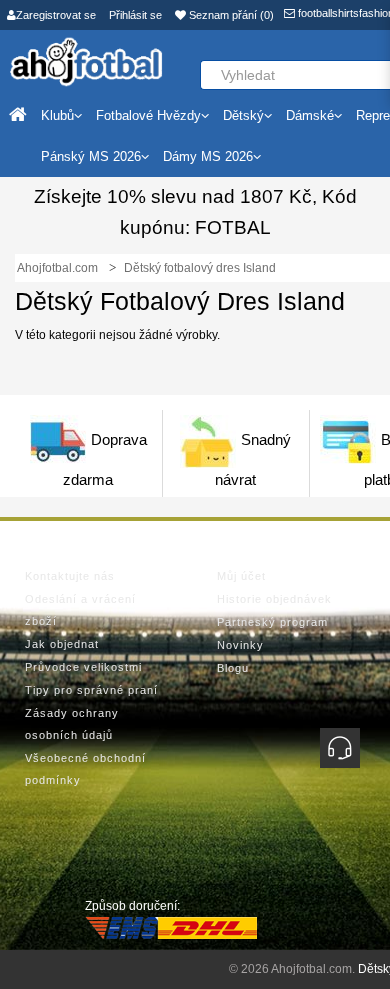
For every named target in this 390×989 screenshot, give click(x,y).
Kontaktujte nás (70, 576)
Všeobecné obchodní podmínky (85, 769)
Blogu (233, 668)
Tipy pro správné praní (91, 690)
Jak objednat (62, 644)
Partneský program (272, 622)
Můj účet (241, 576)
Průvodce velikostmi (83, 667)
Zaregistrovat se (56, 15)
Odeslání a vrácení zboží (80, 610)
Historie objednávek (274, 599)
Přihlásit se (135, 15)
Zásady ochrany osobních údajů (72, 724)
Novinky (240, 645)
